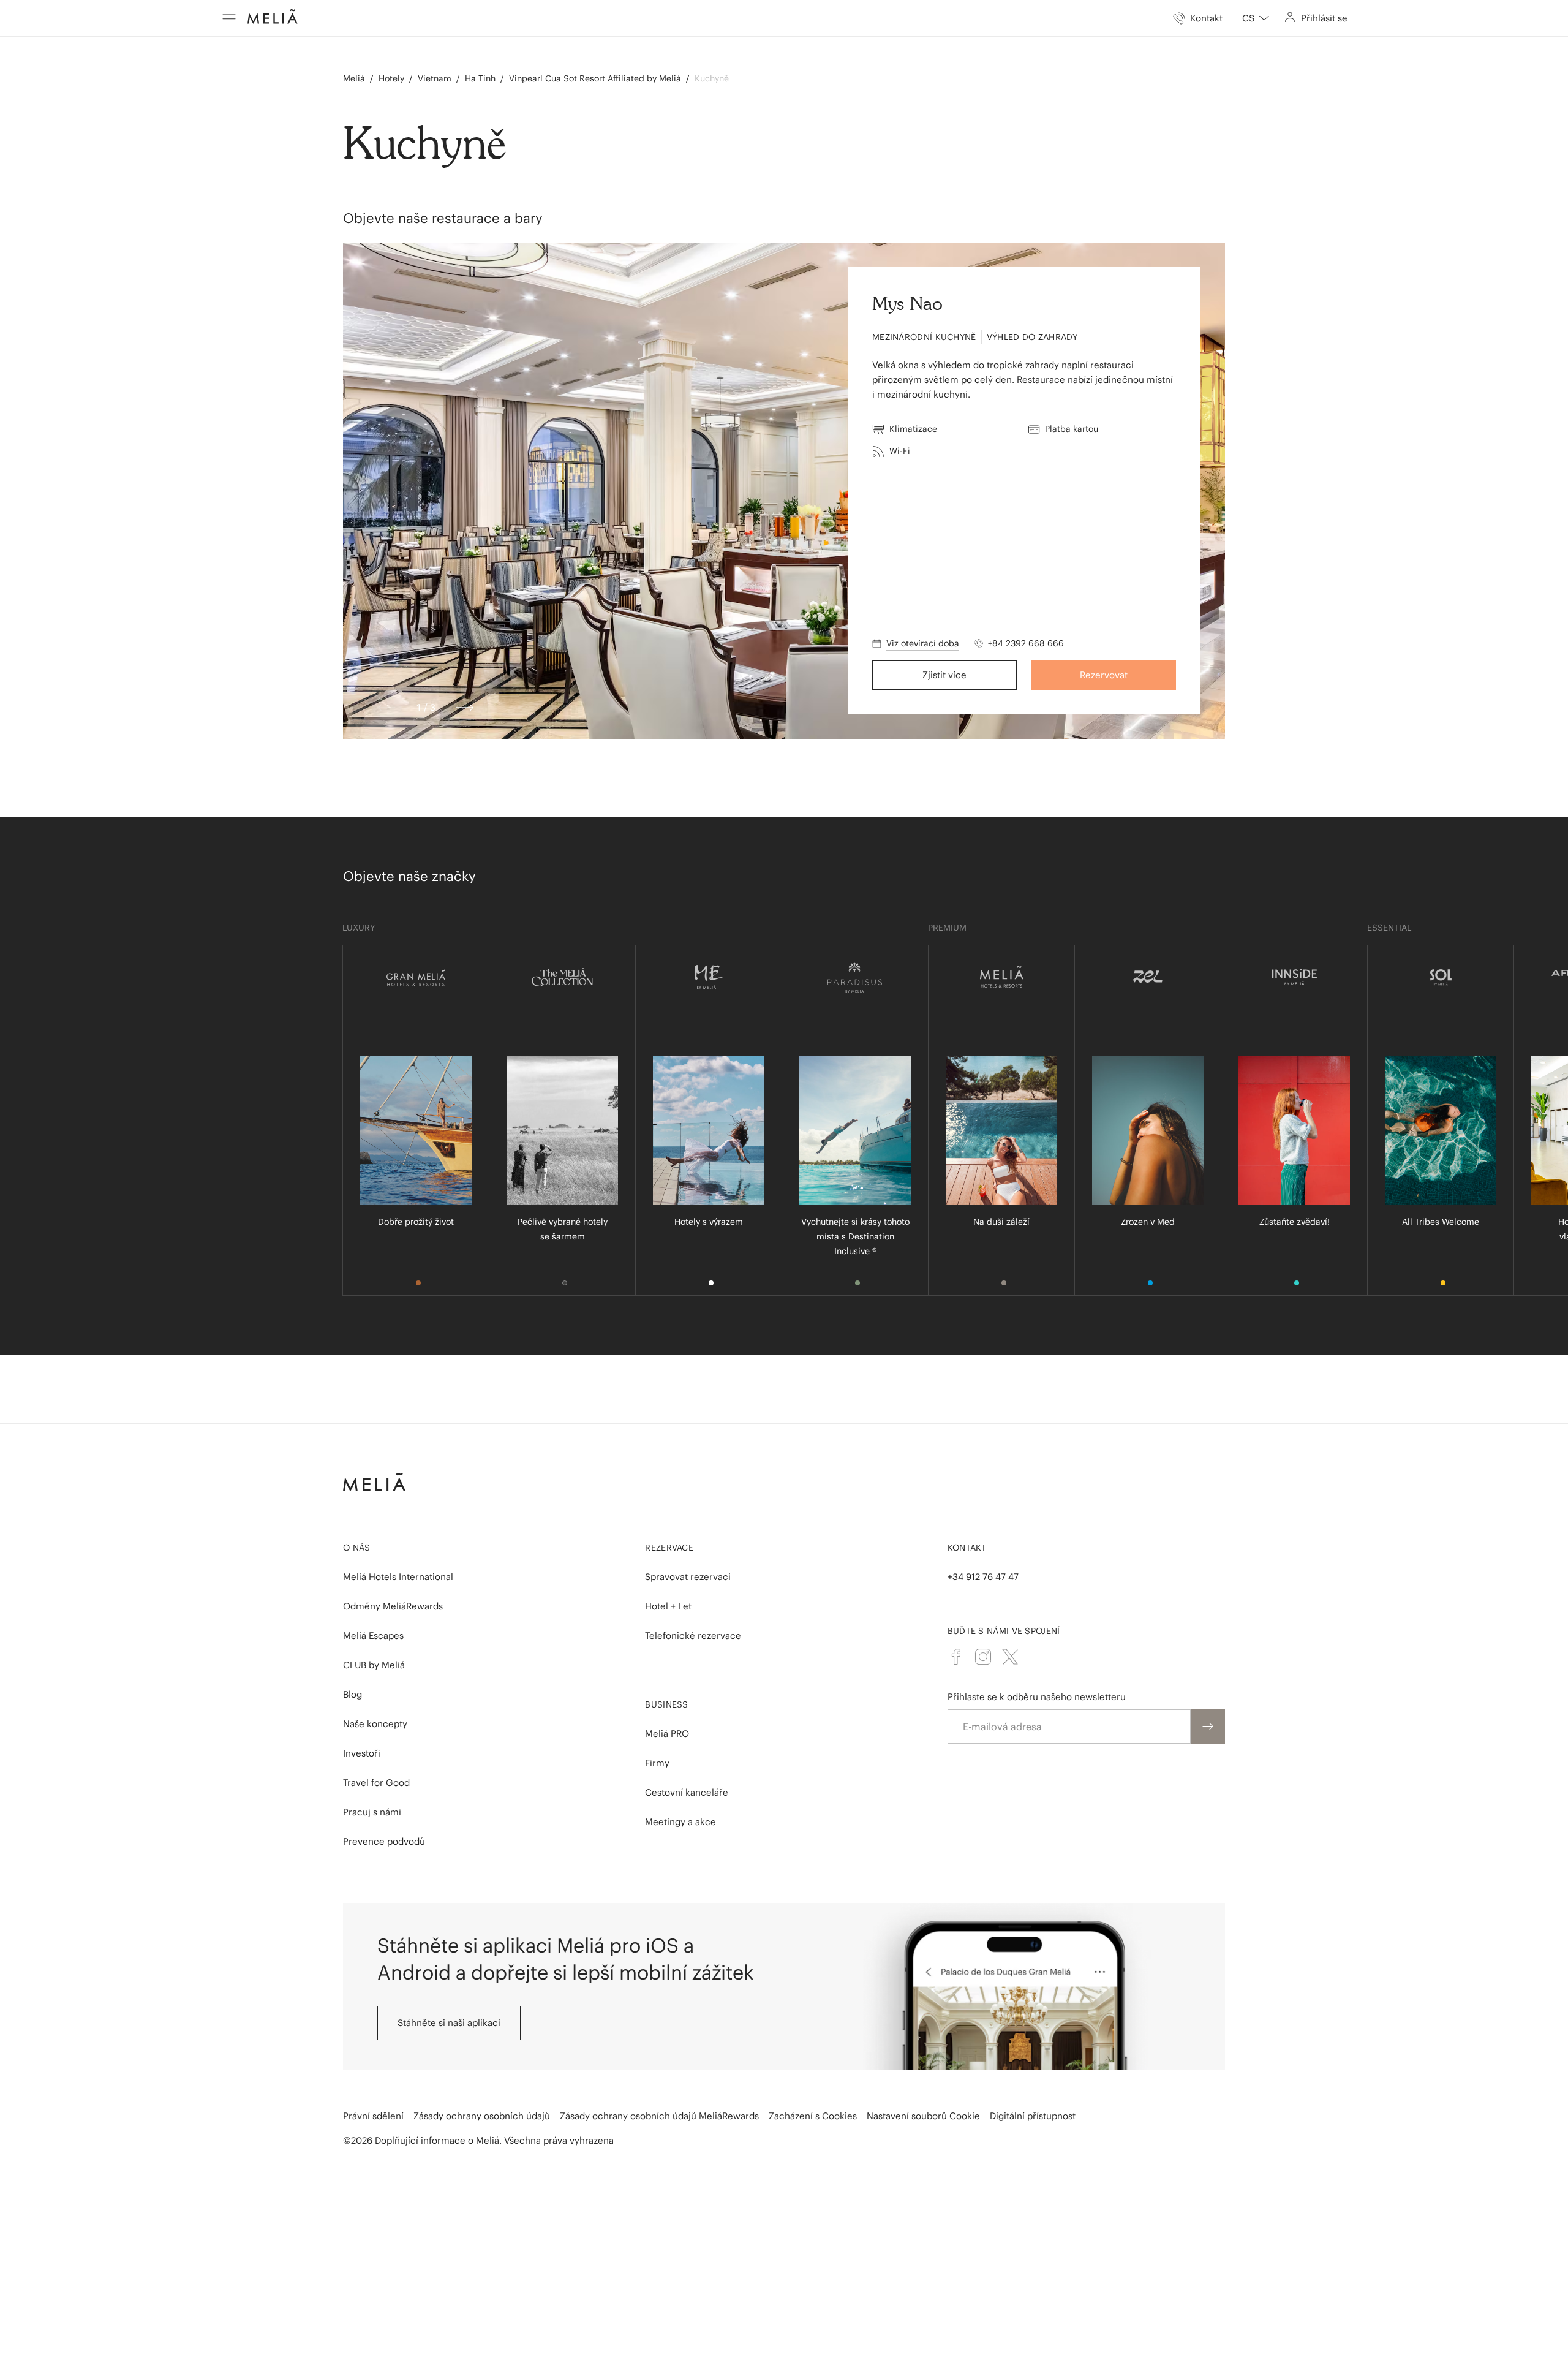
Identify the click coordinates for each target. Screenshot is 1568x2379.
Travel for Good (376, 1783)
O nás (357, 1548)
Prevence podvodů (384, 1841)
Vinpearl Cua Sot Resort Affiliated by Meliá (595, 78)
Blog (352, 1694)
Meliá (354, 78)
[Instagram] (983, 1657)
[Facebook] (956, 1657)
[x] (1010, 1657)
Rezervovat (1104, 675)
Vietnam (435, 78)
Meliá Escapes (373, 1636)
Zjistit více (944, 675)
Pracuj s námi (372, 1812)
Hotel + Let (668, 1606)
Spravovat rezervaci (688, 1577)
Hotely (391, 78)
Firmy (657, 1763)
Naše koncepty (375, 1724)
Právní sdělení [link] (373, 2116)
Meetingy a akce (680, 1822)
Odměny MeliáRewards (393, 1606)
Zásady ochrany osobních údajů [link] (482, 2116)
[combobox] (1256, 18)
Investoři (362, 1753)
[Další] (465, 708)
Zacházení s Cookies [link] (813, 2116)
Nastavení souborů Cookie (923, 2116)
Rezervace (669, 1548)
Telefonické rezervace (693, 1636)
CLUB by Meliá (374, 1665)
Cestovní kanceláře (687, 1792)
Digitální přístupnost (1033, 2116)
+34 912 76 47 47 (983, 1577)
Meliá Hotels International (398, 1577)
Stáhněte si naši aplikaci (449, 2023)
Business (666, 1704)
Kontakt (967, 1548)
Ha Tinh (480, 78)
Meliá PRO (667, 1734)
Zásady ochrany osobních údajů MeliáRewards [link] (659, 2116)
